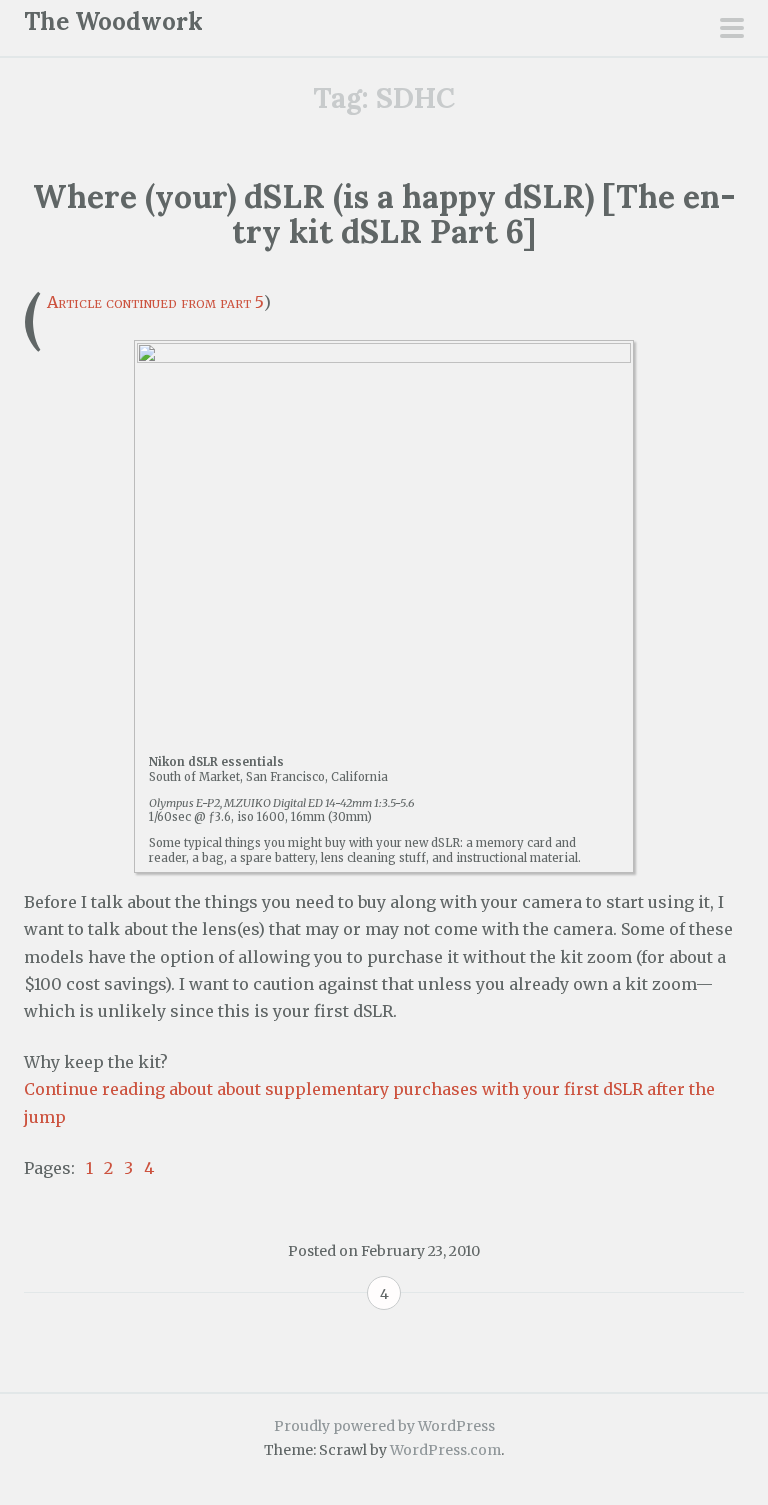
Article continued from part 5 (155, 302)
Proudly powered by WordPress (384, 1426)
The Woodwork (113, 21)
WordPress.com (445, 1450)
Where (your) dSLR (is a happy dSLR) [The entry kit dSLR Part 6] (384, 214)
